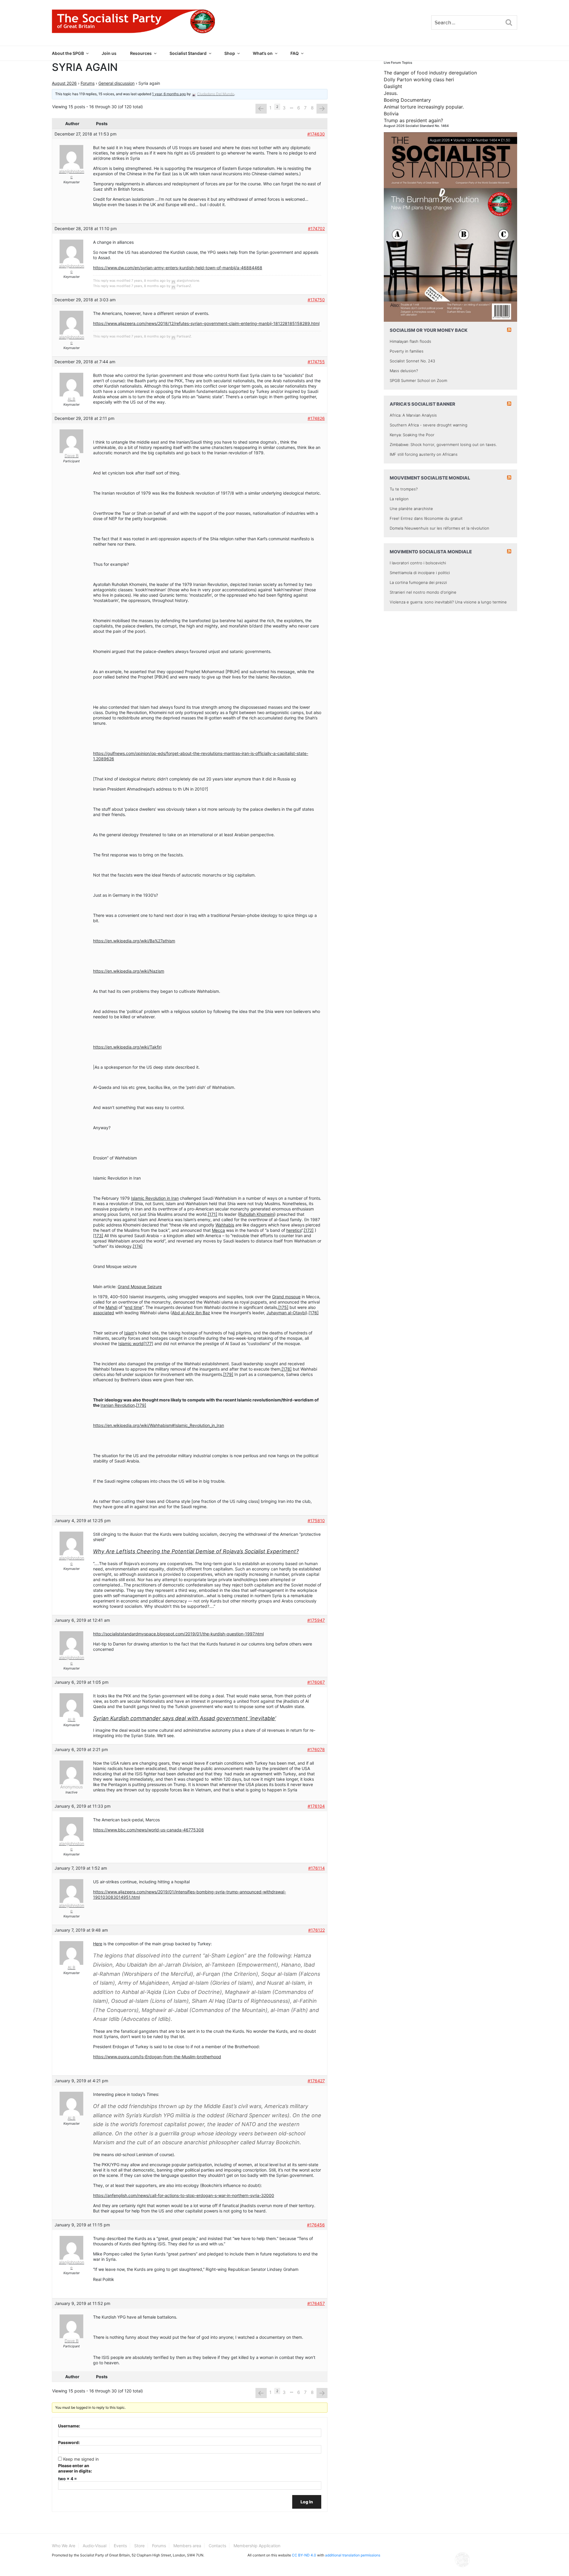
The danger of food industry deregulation (430, 73)
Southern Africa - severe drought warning (429, 425)
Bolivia (391, 114)
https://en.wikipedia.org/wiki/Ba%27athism (134, 941)
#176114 (317, 1868)
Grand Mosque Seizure (140, 1287)
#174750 (316, 300)
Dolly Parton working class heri (419, 79)
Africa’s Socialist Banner (422, 404)
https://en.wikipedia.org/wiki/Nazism (129, 971)
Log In (307, 2502)
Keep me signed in (81, 2459)
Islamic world (131, 1343)
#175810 (316, 1520)
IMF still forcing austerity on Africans (424, 454)
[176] (314, 1313)
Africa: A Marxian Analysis (413, 415)
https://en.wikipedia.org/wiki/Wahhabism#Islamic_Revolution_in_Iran (159, 1425)
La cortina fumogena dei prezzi (418, 582)
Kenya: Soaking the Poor (412, 435)
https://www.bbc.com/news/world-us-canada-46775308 (148, 1830)
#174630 (316, 134)
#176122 (317, 1930)
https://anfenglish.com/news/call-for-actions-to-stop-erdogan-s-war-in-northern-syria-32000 (184, 2195)
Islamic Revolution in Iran (155, 1198)
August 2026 (64, 83)
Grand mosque (286, 1297)
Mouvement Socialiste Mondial (430, 478)
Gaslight (393, 86)
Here (98, 1944)
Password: (69, 2442)
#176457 (316, 2303)
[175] (283, 1307)
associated (104, 1313)
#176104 (316, 1806)
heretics (294, 1230)
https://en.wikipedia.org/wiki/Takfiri (127, 1047)
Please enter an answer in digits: (75, 2468)
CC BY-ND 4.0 (304, 2555)
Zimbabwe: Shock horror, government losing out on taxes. (443, 445)
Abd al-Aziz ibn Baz (191, 1313)
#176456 (316, 2225)
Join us (109, 53)
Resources (141, 53)
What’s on (263, 53)
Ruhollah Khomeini (257, 1214)
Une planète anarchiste (411, 509)
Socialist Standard (188, 53)
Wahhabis (225, 1225)
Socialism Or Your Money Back (429, 330)
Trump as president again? (413, 120)
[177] (148, 1343)
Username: (69, 2426)
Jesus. (391, 93)
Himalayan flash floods (410, 341)
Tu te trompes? (404, 489)
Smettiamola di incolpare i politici (420, 573)
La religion (399, 499)
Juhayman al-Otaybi (286, 1313)
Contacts (217, 2546)
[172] (309, 1230)
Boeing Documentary (407, 100)
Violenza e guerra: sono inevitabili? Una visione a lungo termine (448, 602)
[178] (287, 1369)
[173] (98, 1236)
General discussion (116, 83)
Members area (187, 2546)
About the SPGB (68, 53)
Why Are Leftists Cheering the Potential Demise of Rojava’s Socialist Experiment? (196, 1551)
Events (120, 2546)
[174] (138, 1246)
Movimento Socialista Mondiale (431, 552)
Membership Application (257, 2546)
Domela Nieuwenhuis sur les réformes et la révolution (439, 528)
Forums (88, 83)
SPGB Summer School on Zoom (418, 380)
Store (139, 2546)
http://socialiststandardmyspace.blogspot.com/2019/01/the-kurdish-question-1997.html (178, 1634)
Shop (230, 53)
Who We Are (64, 2546)
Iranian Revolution (118, 1405)
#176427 (316, 2081)
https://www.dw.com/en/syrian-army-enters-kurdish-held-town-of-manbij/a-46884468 (178, 268)
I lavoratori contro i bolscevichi (418, 563)
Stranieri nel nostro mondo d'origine (423, 592)
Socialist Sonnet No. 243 (412, 361)
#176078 (316, 1749)
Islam (129, 1333)
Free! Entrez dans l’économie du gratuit (426, 518)
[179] (228, 1374)
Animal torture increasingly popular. (424, 107)
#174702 (316, 228)
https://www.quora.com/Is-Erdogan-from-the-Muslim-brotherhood (157, 2057)
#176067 (316, 1682)
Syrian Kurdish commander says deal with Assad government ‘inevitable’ (184, 1718)
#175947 (316, 1620)
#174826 (316, 418)
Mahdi (111, 1307)
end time (134, 1307)
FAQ (295, 53)
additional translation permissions (353, 2555)
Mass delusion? (404, 371)
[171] (212, 1214)
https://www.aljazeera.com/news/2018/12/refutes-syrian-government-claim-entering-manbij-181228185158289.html (206, 323)
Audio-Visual (95, 2546)
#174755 (316, 362)
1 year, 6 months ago (169, 94)
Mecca (218, 1230)
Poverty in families (407, 351)
